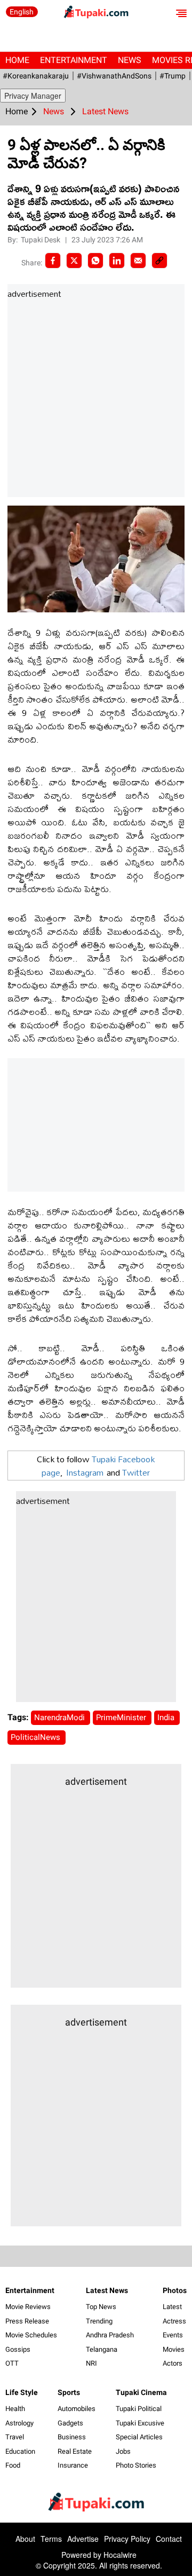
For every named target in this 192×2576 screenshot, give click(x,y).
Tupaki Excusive (140, 2423)
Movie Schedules (31, 2335)
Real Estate (75, 2451)
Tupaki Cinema (141, 2392)
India (167, 1718)
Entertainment (74, 60)
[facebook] (53, 261)
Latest (172, 2307)
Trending (99, 2321)
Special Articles (139, 2437)
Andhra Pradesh (110, 2335)
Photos (175, 2290)
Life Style (22, 2392)
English (22, 12)
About (25, 2539)
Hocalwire (120, 2555)
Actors (173, 2363)
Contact (169, 2539)
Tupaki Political (139, 2409)
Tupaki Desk (41, 240)
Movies (174, 2349)
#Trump (173, 76)
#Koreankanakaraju (36, 76)
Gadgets (70, 2423)
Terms (51, 2539)
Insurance (73, 2465)
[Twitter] (74, 261)
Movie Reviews (28, 2307)
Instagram (85, 1472)
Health (15, 2409)
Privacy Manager (33, 96)
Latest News (107, 2290)
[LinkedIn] (117, 261)
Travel (15, 2437)
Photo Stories (136, 2465)
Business (72, 2437)
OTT (12, 2363)
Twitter (136, 1472)
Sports (69, 2392)
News (130, 60)
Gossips (18, 2349)
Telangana (102, 2349)
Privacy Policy (127, 2539)
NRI (91, 2363)
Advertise (83, 2539)
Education (20, 2451)
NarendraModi (61, 1718)
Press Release (27, 2321)
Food (13, 2465)
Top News (101, 2307)
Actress (174, 2321)
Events (173, 2335)
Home (17, 60)
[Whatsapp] (95, 261)
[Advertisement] (96, 399)
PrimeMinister (122, 1718)
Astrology (19, 2423)
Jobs (123, 2451)
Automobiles (77, 2409)
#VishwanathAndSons (114, 76)
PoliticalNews (37, 1737)
